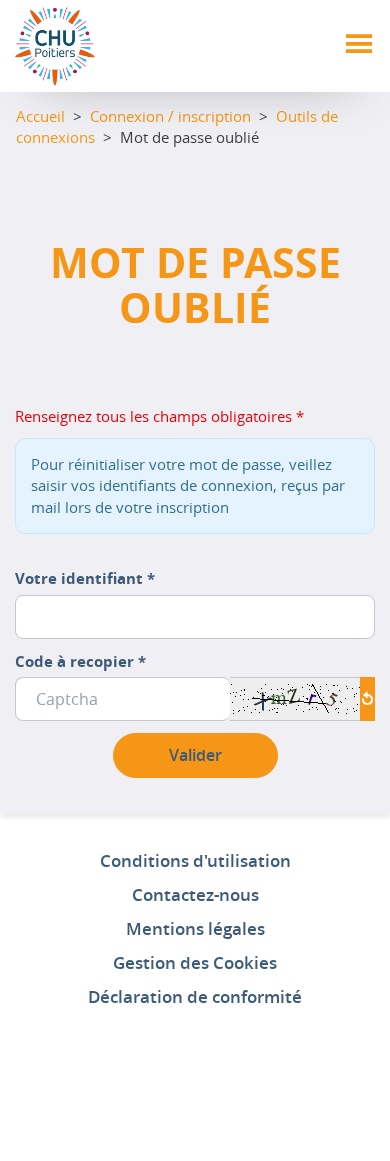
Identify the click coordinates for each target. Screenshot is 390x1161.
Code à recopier (80, 661)
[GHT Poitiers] (195, 1079)
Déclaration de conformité (195, 996)
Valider (195, 755)
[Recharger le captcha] (367, 698)
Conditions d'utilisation (195, 860)
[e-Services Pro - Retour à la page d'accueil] (55, 45)
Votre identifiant (85, 578)
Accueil (40, 116)
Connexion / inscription (170, 116)
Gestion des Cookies (195, 962)
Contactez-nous (195, 894)
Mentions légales (195, 928)
